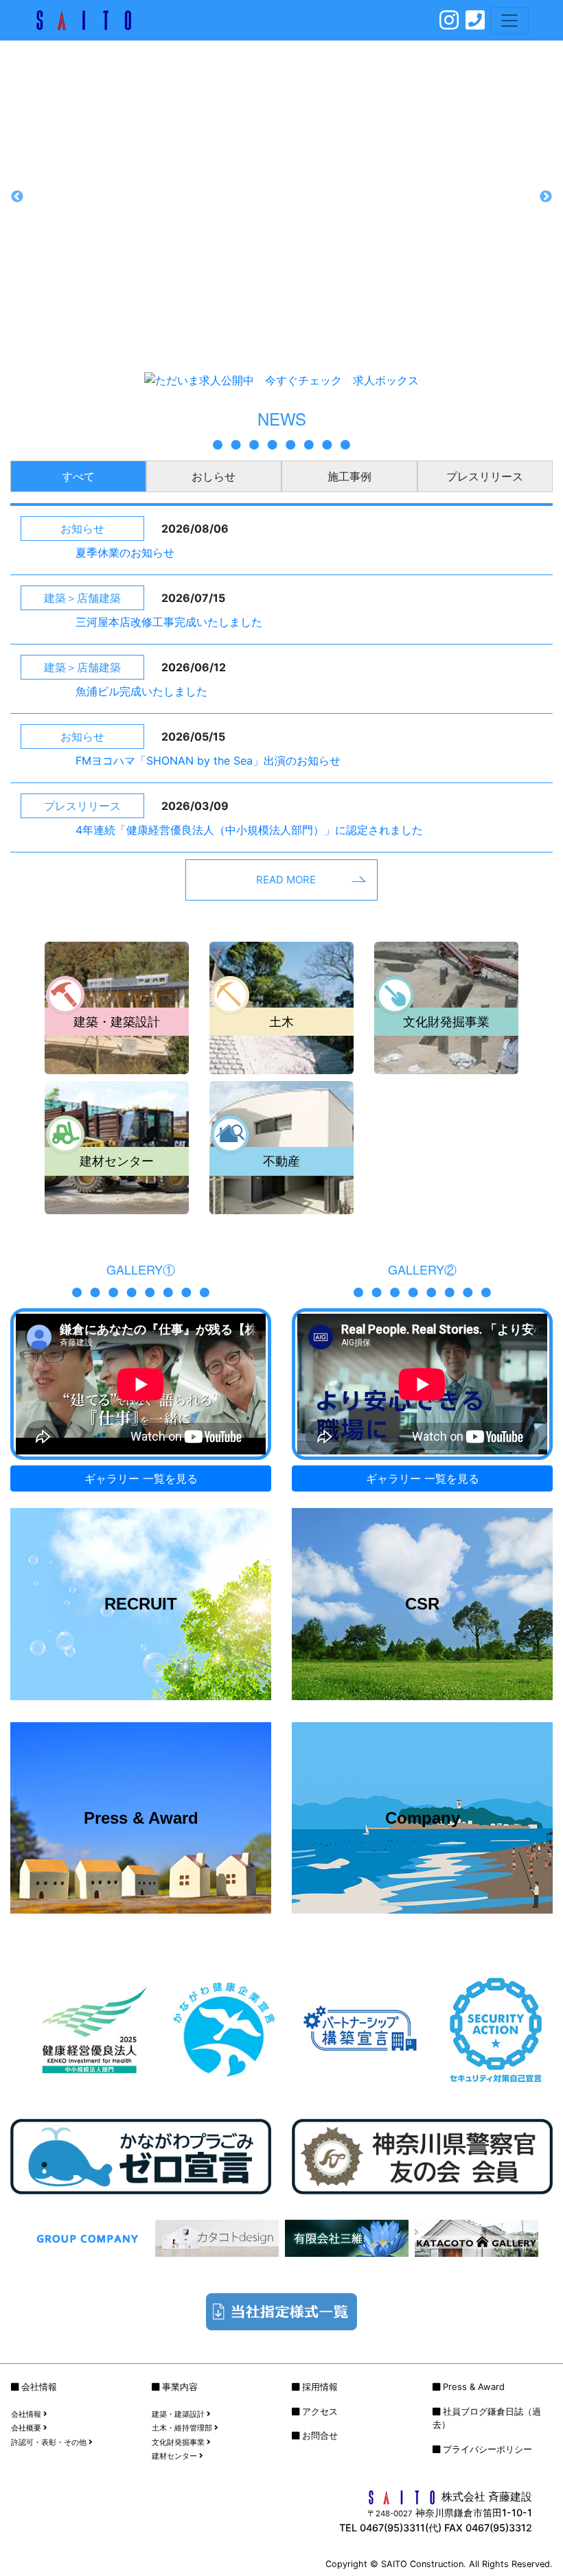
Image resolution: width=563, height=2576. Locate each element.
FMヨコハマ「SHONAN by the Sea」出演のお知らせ (208, 761)
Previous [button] (17, 197)
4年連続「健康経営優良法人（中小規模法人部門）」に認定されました (249, 830)
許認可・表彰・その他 (50, 2442)
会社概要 (27, 2428)
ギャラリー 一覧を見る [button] (141, 1478)
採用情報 (320, 2387)
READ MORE (286, 880)
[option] (281, 197)
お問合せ (320, 2435)
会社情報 (39, 2387)
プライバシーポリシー (487, 2449)
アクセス (320, 2411)
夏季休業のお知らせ (125, 553)
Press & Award (474, 2387)
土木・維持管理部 (183, 2428)
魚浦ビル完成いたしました (141, 691)
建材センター (175, 2456)
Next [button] (546, 197)
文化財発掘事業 (179, 2442)
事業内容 (180, 2387)
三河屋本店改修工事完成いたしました (169, 622)
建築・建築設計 (179, 2414)
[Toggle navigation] (509, 21)
